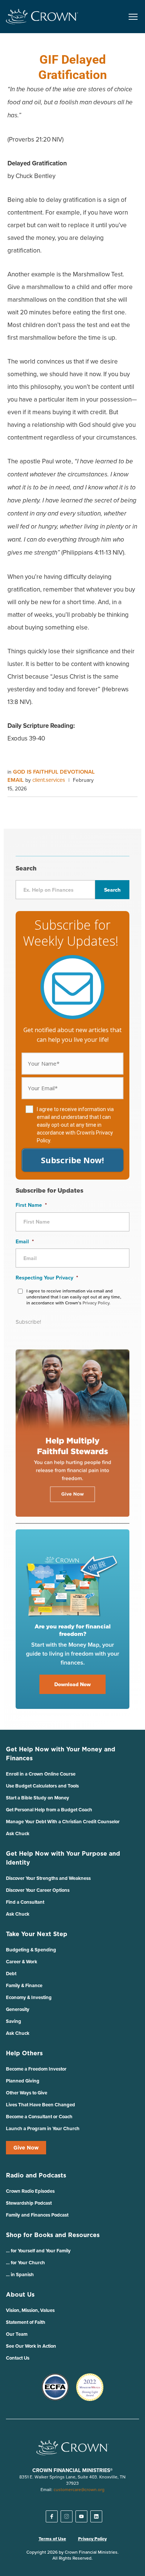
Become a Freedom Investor (36, 2069)
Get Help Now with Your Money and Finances (61, 1754)
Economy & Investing (29, 1997)
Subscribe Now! (72, 1160)
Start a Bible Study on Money (38, 1798)
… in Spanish (20, 2274)
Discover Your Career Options (38, 1890)
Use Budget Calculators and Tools (42, 1786)
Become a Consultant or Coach (39, 2117)
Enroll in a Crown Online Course (41, 1774)
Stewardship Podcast (29, 2203)
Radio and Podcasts (36, 2175)
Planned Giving (23, 2081)
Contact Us (18, 2358)
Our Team (17, 2334)
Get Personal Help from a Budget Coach (49, 1810)
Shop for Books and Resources (53, 2235)
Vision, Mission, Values (30, 2310)
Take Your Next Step (37, 1934)
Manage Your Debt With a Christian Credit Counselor (63, 1822)
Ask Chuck (18, 1833)
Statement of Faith (26, 2322)
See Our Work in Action (31, 2346)
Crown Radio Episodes (30, 2191)
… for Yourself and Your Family (38, 2251)
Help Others (24, 2053)
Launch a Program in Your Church (43, 2128)
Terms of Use (52, 2539)
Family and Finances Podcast (37, 2215)
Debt (11, 1974)
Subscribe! (28, 1322)
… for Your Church (25, 2263)
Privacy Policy (92, 2539)
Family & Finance (24, 1985)
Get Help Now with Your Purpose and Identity (63, 1858)
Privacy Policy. (96, 1303)
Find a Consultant (25, 1902)
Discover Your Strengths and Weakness (48, 1878)
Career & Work (22, 1962)
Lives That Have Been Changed (41, 2105)
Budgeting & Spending (31, 1950)
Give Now (26, 2148)
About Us (20, 2294)
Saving (14, 2021)
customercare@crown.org (79, 2489)
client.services (49, 780)
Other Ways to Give (27, 2093)
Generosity (18, 2009)
